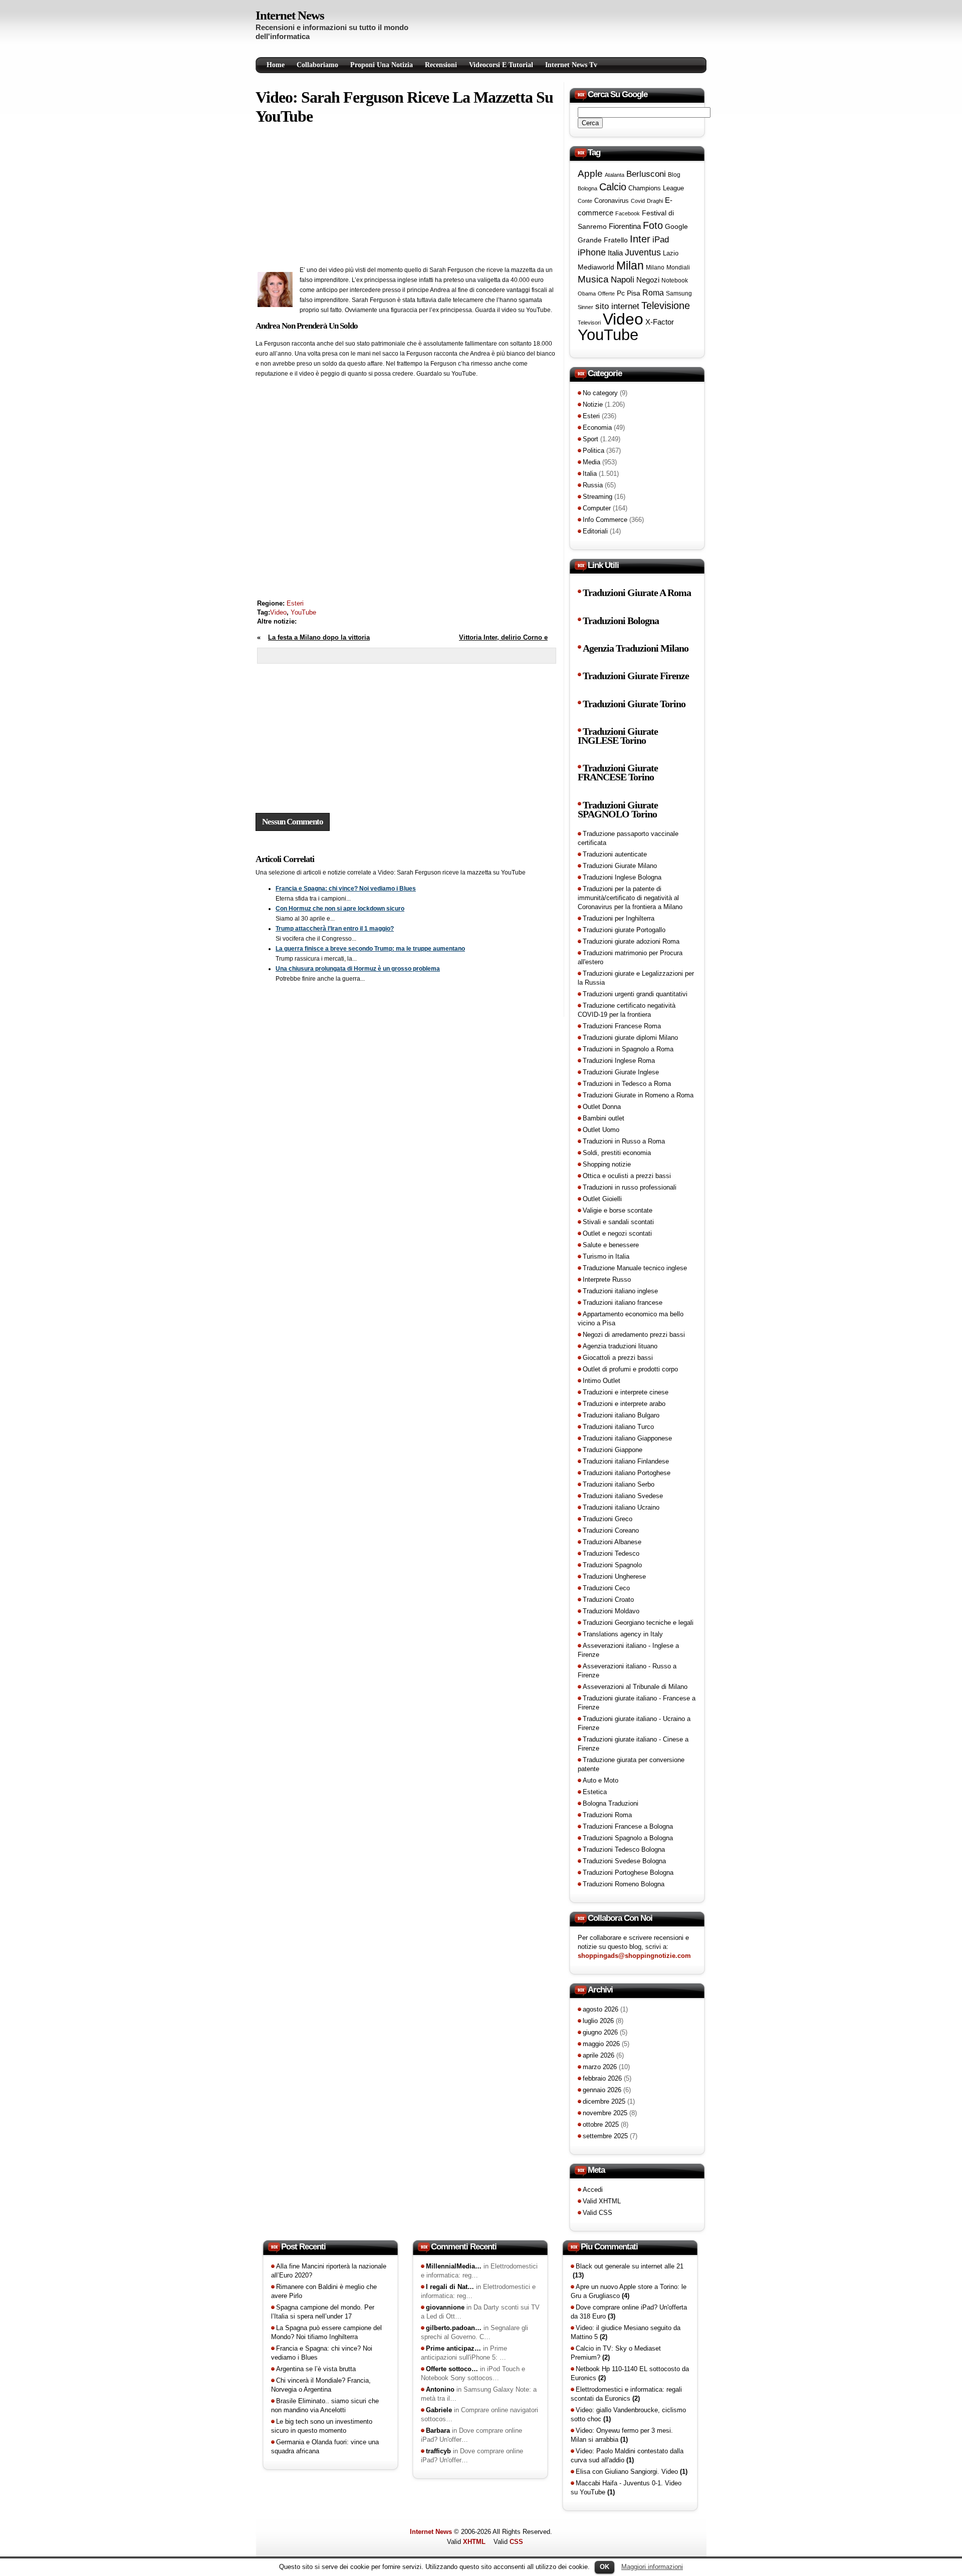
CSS (516, 2542)
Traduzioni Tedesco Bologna (624, 1849)
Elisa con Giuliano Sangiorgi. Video (632, 2472)
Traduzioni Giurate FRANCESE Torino (618, 773)
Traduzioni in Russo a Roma (624, 1141)
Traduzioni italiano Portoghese (627, 1473)
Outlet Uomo (601, 1130)
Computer (597, 508)
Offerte (606, 294)
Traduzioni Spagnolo (612, 1565)
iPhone (592, 252)
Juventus (643, 252)
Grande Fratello (603, 240)
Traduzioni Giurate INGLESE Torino (618, 736)
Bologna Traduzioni (611, 1803)
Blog (674, 175)
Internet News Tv (571, 65)
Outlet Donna (602, 1107)
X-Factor (660, 322)
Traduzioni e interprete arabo (624, 1404)
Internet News (290, 15)
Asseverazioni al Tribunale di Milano (635, 1687)
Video (278, 612)
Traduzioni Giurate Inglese (621, 1072)
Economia (597, 427)
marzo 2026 (600, 2067)
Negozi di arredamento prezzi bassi (634, 1335)
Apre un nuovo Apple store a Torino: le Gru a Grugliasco (629, 2291)
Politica (593, 451)
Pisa (634, 293)
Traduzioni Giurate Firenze (636, 676)
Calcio (613, 187)
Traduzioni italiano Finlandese (626, 1461)
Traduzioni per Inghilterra (619, 918)
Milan (630, 265)
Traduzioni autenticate (615, 854)
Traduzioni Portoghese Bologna (628, 1873)
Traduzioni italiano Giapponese (627, 1438)
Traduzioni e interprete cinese (626, 1392)
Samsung (679, 294)
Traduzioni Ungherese (614, 1577)
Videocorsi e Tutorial (501, 65)
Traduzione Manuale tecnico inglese (635, 1268)
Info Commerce (605, 520)
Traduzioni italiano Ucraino (621, 1507)
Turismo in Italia (606, 1256)
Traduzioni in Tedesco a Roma (627, 1084)
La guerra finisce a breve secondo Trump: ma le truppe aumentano (370, 949)
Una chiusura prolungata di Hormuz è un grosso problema (358, 969)
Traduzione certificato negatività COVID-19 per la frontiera (627, 1010)
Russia (593, 485)
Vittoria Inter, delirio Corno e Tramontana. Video (503, 642)
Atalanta (615, 175)
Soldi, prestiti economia (617, 1153)
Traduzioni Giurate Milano (620, 866)
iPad (661, 239)
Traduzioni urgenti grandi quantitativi (635, 994)
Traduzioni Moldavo (611, 1611)
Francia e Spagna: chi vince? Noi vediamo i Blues (346, 889)
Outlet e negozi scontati (617, 1233)
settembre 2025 (605, 2136)
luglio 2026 (598, 2021)
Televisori (589, 323)
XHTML (474, 2542)
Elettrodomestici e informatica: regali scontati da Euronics (626, 2394)
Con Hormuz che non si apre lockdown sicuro (340, 909)
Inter (640, 239)
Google (676, 226)
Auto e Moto (600, 1780)
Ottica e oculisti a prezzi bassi (627, 1176)
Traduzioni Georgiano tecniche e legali (638, 1623)
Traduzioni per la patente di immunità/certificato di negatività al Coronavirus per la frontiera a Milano (630, 898)
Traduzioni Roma (607, 1815)
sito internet (617, 306)
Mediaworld (596, 267)
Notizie (593, 404)
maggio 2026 (601, 2044)
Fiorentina (625, 226)
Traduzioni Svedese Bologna (624, 1861)
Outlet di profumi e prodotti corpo (630, 1369)
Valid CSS (597, 2213)
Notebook (675, 280)
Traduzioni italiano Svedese (623, 1496)
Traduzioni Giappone (613, 1450)
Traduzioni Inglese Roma (619, 1061)
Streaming (597, 497)
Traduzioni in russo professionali (630, 1187)
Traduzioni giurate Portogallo (624, 930)
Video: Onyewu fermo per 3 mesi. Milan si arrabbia (622, 2435)
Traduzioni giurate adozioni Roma (631, 941)
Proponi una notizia (382, 65)
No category (600, 393)
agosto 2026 (600, 2009)
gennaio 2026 (602, 2090)
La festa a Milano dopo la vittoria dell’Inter (313, 642)
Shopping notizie (607, 1164)
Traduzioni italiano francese (623, 1303)
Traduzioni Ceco (606, 1588)
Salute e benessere (611, 1245)
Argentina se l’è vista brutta (316, 2369)
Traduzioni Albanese (612, 1542)
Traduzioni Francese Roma (622, 1026)
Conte (585, 201)
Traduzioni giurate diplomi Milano (630, 1038)
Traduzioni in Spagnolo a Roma (628, 1049)
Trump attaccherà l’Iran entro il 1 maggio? (335, 929)
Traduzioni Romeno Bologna (624, 1884)
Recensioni (441, 65)
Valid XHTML (602, 2201)
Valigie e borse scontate (618, 1210)
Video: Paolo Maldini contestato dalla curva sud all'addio (627, 2456)
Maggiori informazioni (652, 2567)
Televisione (666, 306)
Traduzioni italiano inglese (620, 1291)
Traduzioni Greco (608, 1519)
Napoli (623, 280)
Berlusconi (646, 174)
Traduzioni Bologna (621, 621)
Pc (621, 293)
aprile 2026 (598, 2055)
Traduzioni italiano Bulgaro (621, 1415)
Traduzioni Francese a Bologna (628, 1826)
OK (605, 2567)
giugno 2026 (600, 2032)
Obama (587, 294)
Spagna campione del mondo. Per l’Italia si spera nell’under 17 (323, 2312)
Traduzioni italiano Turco (618, 1427)
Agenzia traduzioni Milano (636, 648)
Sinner (585, 307)
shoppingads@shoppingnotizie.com (634, 1956)
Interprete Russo (607, 1279)
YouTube (303, 612)
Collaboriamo (317, 65)
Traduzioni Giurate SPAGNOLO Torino (618, 810)
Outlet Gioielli (602, 1199)
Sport (590, 439)
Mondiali (678, 267)
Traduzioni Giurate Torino (634, 704)
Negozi (648, 280)
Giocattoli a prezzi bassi (618, 1358)
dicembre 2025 (604, 2101)
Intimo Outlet (602, 1381)
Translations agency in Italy (623, 1634)
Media (591, 462)
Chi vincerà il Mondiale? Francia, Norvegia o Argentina (321, 2385)
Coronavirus (612, 201)
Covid (638, 201)
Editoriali (595, 531)
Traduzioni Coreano (611, 1530)
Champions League (656, 188)
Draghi (655, 201)
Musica (593, 279)
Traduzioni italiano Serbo (619, 1484)
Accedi (593, 2190)
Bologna (587, 188)
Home (276, 65)
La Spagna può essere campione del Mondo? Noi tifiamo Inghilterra (326, 2332)
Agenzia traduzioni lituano (620, 1346)
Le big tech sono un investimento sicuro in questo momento (322, 2426)
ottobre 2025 (601, 2124)
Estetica (595, 1792)
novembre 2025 (605, 2113)
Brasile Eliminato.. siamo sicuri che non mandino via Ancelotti (325, 2405)
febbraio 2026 (602, 2078)
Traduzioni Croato (608, 1600)
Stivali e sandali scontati (618, 1222)
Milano (655, 267)
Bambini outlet (604, 1118)
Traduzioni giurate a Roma (637, 593)
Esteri (295, 603)
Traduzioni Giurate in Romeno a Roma (638, 1095)
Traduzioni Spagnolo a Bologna (628, 1838)
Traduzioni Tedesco (611, 1553)
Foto (653, 225)
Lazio (671, 253)
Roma (653, 293)
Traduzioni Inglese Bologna (622, 877)
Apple (590, 174)
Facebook (628, 213)
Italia (615, 253)
